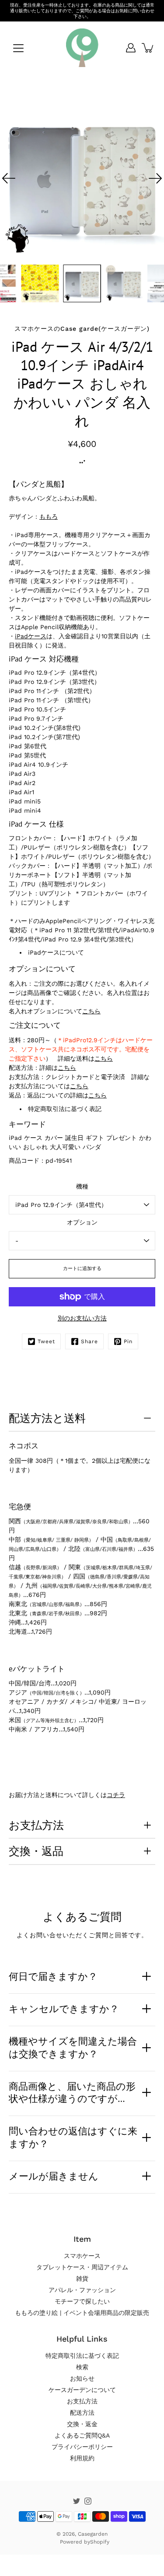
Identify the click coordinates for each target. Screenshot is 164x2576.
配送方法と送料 (47, 1418)
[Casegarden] (82, 48)
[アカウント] (131, 48)
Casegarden (93, 2534)
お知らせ (82, 2378)
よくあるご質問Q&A (82, 2435)
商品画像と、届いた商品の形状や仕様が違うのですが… (72, 2093)
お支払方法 (36, 1825)
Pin (128, 1341)
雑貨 (82, 2279)
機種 (82, 1186)
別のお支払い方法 (82, 1318)
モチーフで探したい (82, 2301)
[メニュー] (18, 48)
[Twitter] (77, 2501)
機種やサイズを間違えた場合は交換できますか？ (73, 2047)
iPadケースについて (56, 952)
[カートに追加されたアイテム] (148, 48)
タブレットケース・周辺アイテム (82, 2267)
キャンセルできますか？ (64, 2009)
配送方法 (82, 2413)
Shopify (100, 2542)
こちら (91, 1011)
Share (89, 1341)
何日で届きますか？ (53, 1976)
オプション (82, 1222)
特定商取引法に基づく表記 (65, 1109)
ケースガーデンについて (82, 2390)
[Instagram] (88, 2501)
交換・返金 (82, 2424)
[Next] (155, 178)
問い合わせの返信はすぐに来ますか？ (73, 2137)
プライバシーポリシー (82, 2447)
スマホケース (82, 2256)
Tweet (46, 1341)
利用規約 (82, 2458)
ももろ (49, 517)
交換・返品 (36, 1851)
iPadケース (31, 636)
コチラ (116, 1795)
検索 (82, 2367)
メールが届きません (54, 2176)
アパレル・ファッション (82, 2290)
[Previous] (9, 178)
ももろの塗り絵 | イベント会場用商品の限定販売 (82, 2313)
